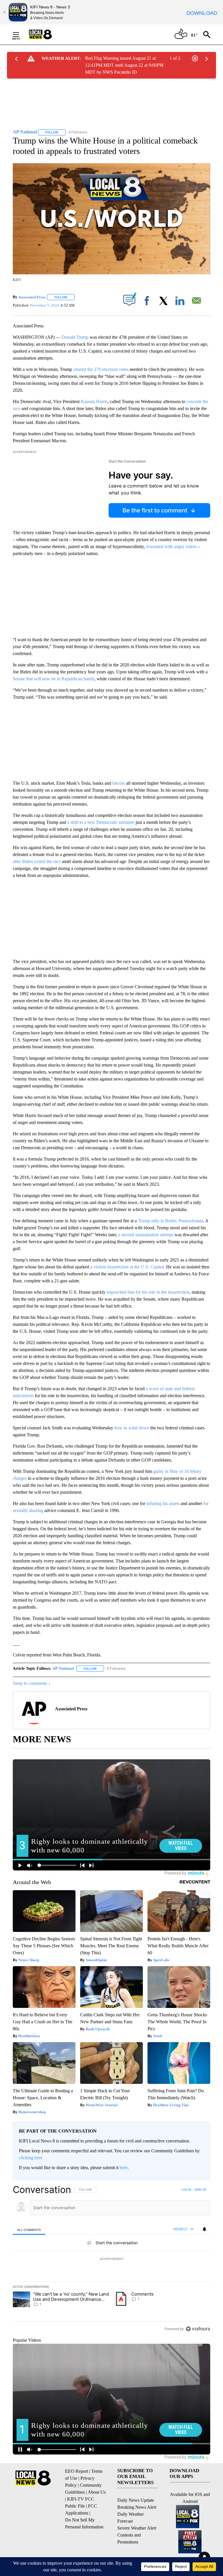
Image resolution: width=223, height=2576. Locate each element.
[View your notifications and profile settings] (204, 2229)
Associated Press (32, 297)
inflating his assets (163, 1503)
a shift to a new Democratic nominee (101, 822)
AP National (63, 1668)
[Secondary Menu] (20, 35)
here (124, 2168)
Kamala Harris (94, 401)
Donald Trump (75, 337)
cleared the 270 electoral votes (101, 369)
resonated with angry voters (171, 546)
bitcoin (119, 783)
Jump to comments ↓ (32, 1683)
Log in (186, 2189)
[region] (111, 2259)
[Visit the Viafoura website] (198, 2329)
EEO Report (77, 2471)
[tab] (29, 2230)
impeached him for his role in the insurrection (148, 1292)
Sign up (200, 2189)
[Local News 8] (48, 35)
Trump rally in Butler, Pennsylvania (170, 1221)
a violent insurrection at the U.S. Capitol (127, 1267)
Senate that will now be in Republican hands (54, 679)
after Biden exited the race (37, 861)
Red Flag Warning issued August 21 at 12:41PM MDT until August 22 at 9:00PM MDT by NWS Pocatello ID (124, 65)
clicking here (31, 2158)
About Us (97, 2492)
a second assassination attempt (146, 1235)
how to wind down (132, 1428)
